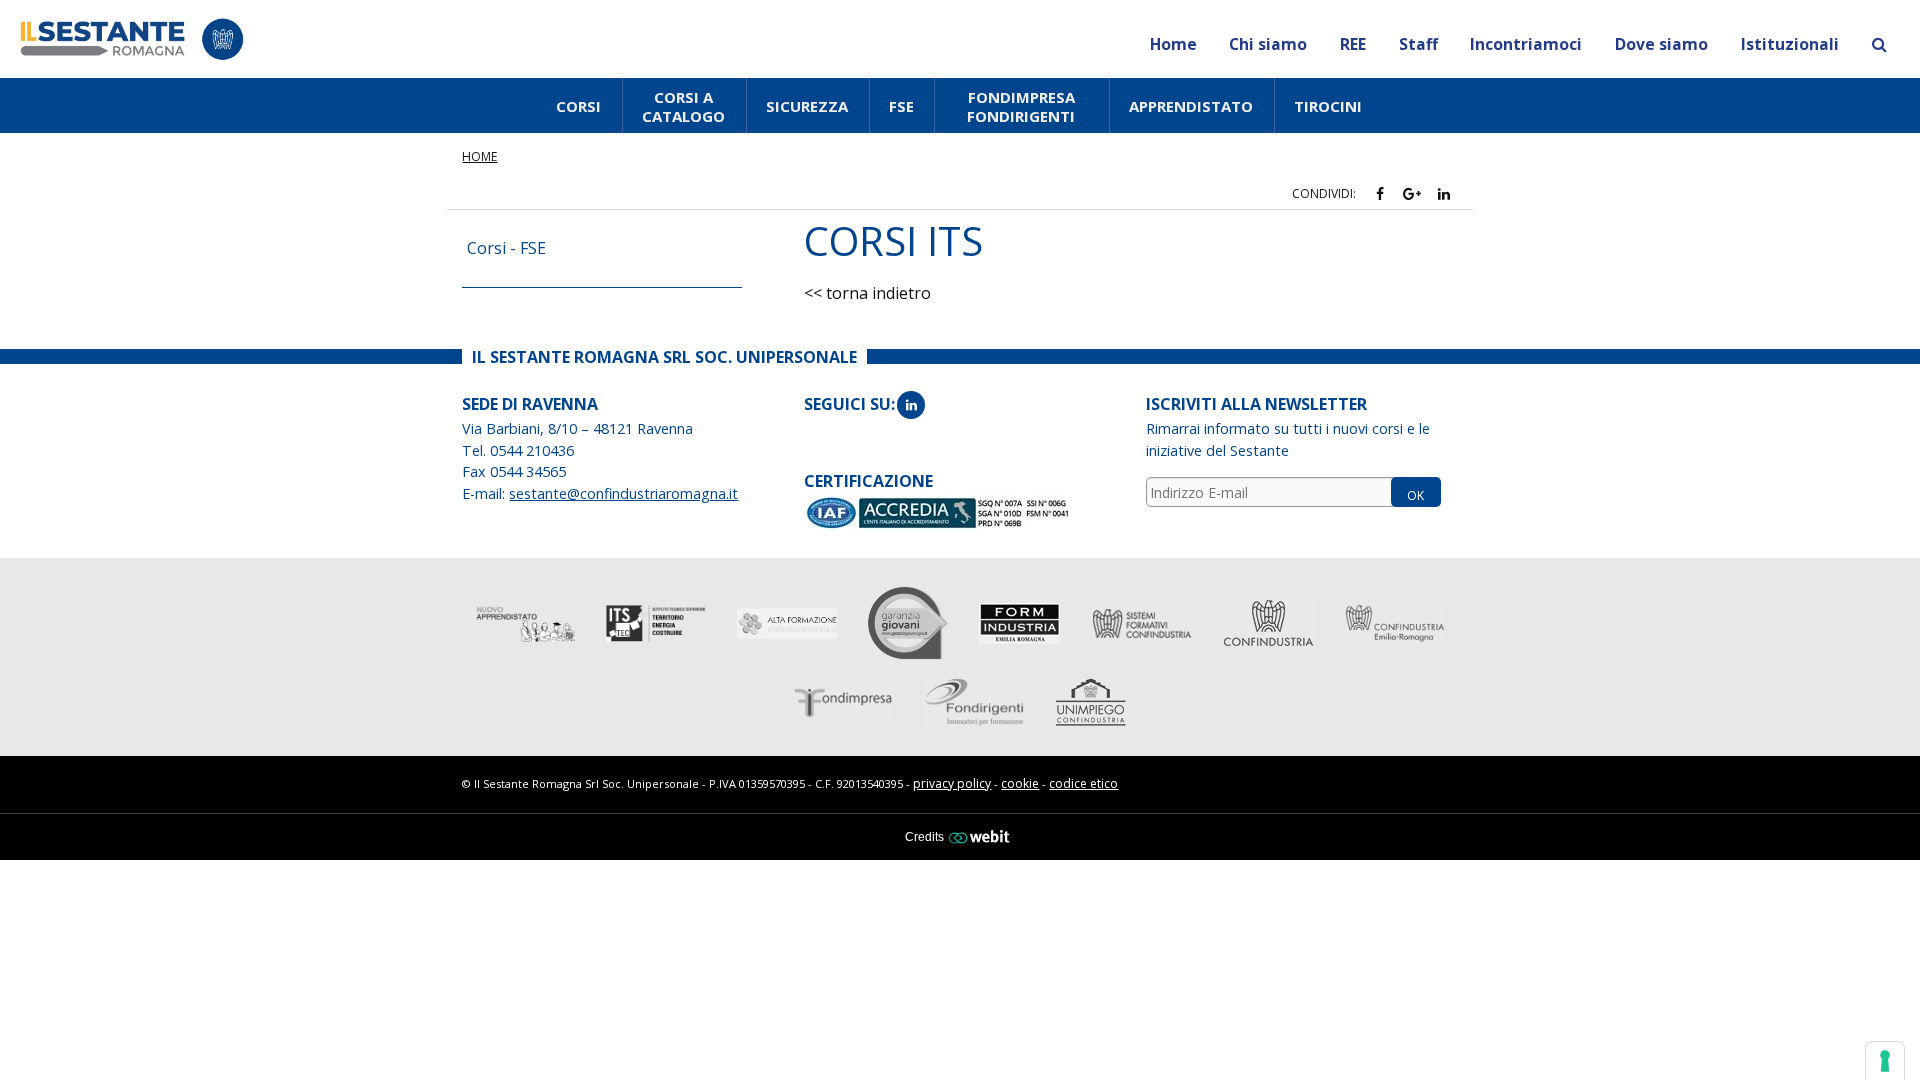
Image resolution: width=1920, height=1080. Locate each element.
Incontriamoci (1526, 44)
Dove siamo (1661, 44)
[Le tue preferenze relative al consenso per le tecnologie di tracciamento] (1885, 1061)
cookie (1020, 783)
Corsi (578, 106)
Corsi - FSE (506, 248)
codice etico (1083, 783)
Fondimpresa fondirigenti (1021, 107)
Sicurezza (807, 106)
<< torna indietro (867, 293)
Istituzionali (1790, 44)
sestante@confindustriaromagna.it (623, 493)
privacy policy (952, 783)
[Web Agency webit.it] (981, 836)
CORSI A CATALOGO (683, 107)
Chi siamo (1268, 44)
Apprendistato (1191, 106)
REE (1353, 44)
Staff (1418, 44)
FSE (901, 106)
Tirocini (1328, 106)
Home (1173, 44)
